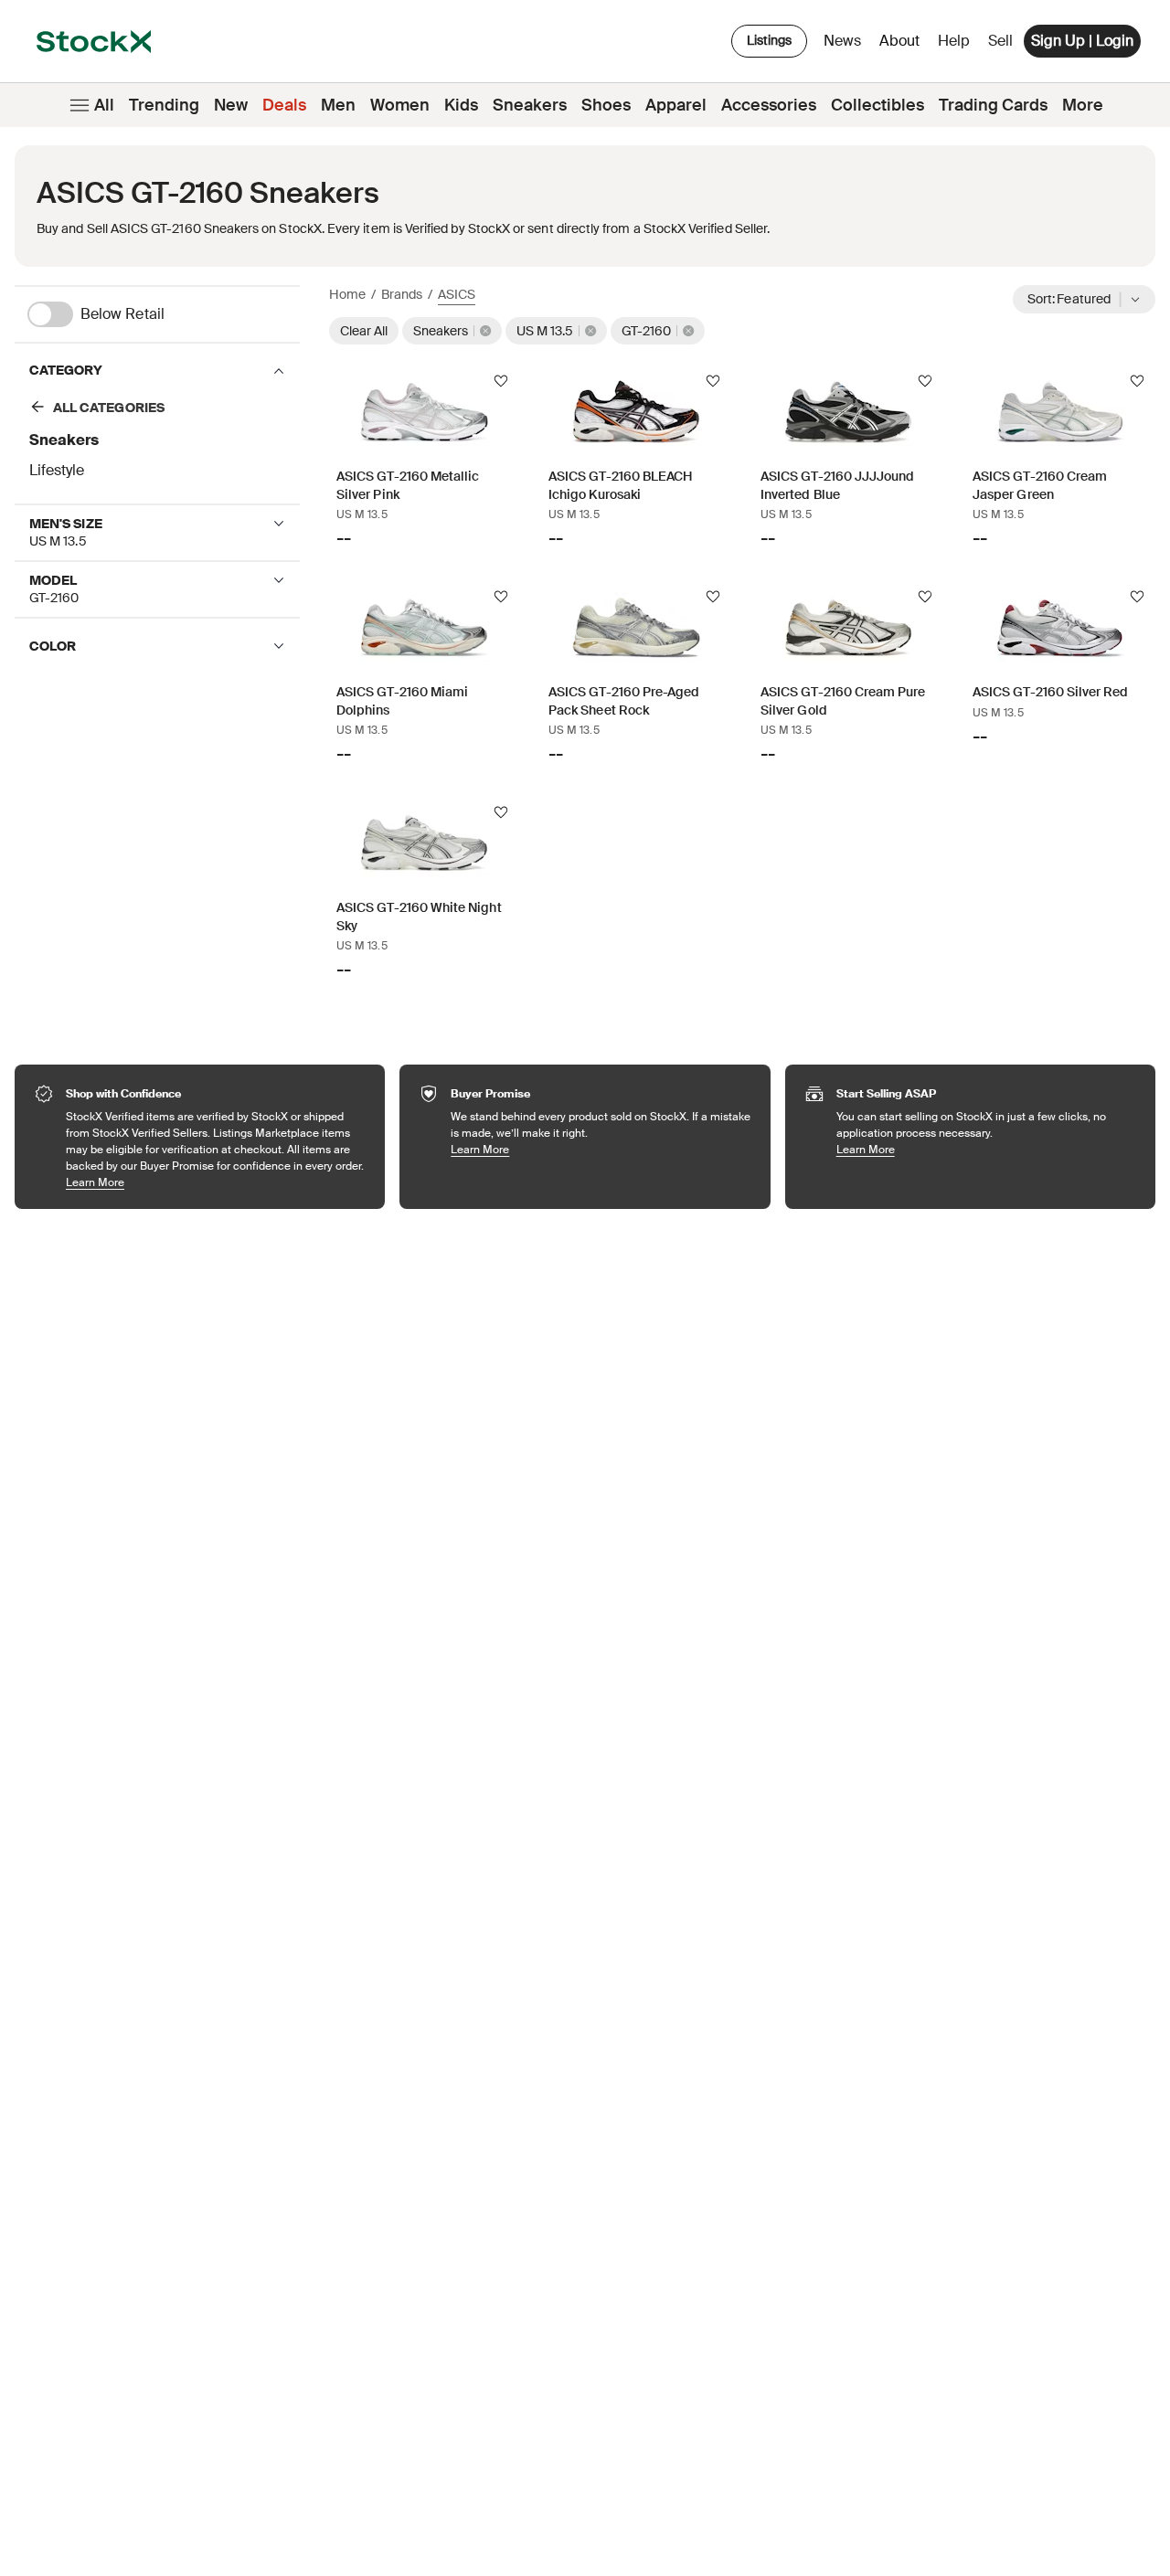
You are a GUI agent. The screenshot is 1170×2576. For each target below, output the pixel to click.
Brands (402, 294)
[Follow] (501, 381)
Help (954, 41)
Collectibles (877, 105)
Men (338, 105)
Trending (164, 105)
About (903, 45)
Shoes (606, 105)
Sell (1000, 41)
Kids (461, 105)
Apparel (676, 105)
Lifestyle (57, 470)
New (231, 105)
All (104, 105)
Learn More (216, 1182)
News (842, 41)
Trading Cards (993, 105)
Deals (284, 105)
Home (347, 294)
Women (400, 105)
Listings (769, 40)
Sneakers (530, 105)
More (1083, 105)
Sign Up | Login (1082, 41)
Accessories (769, 105)
